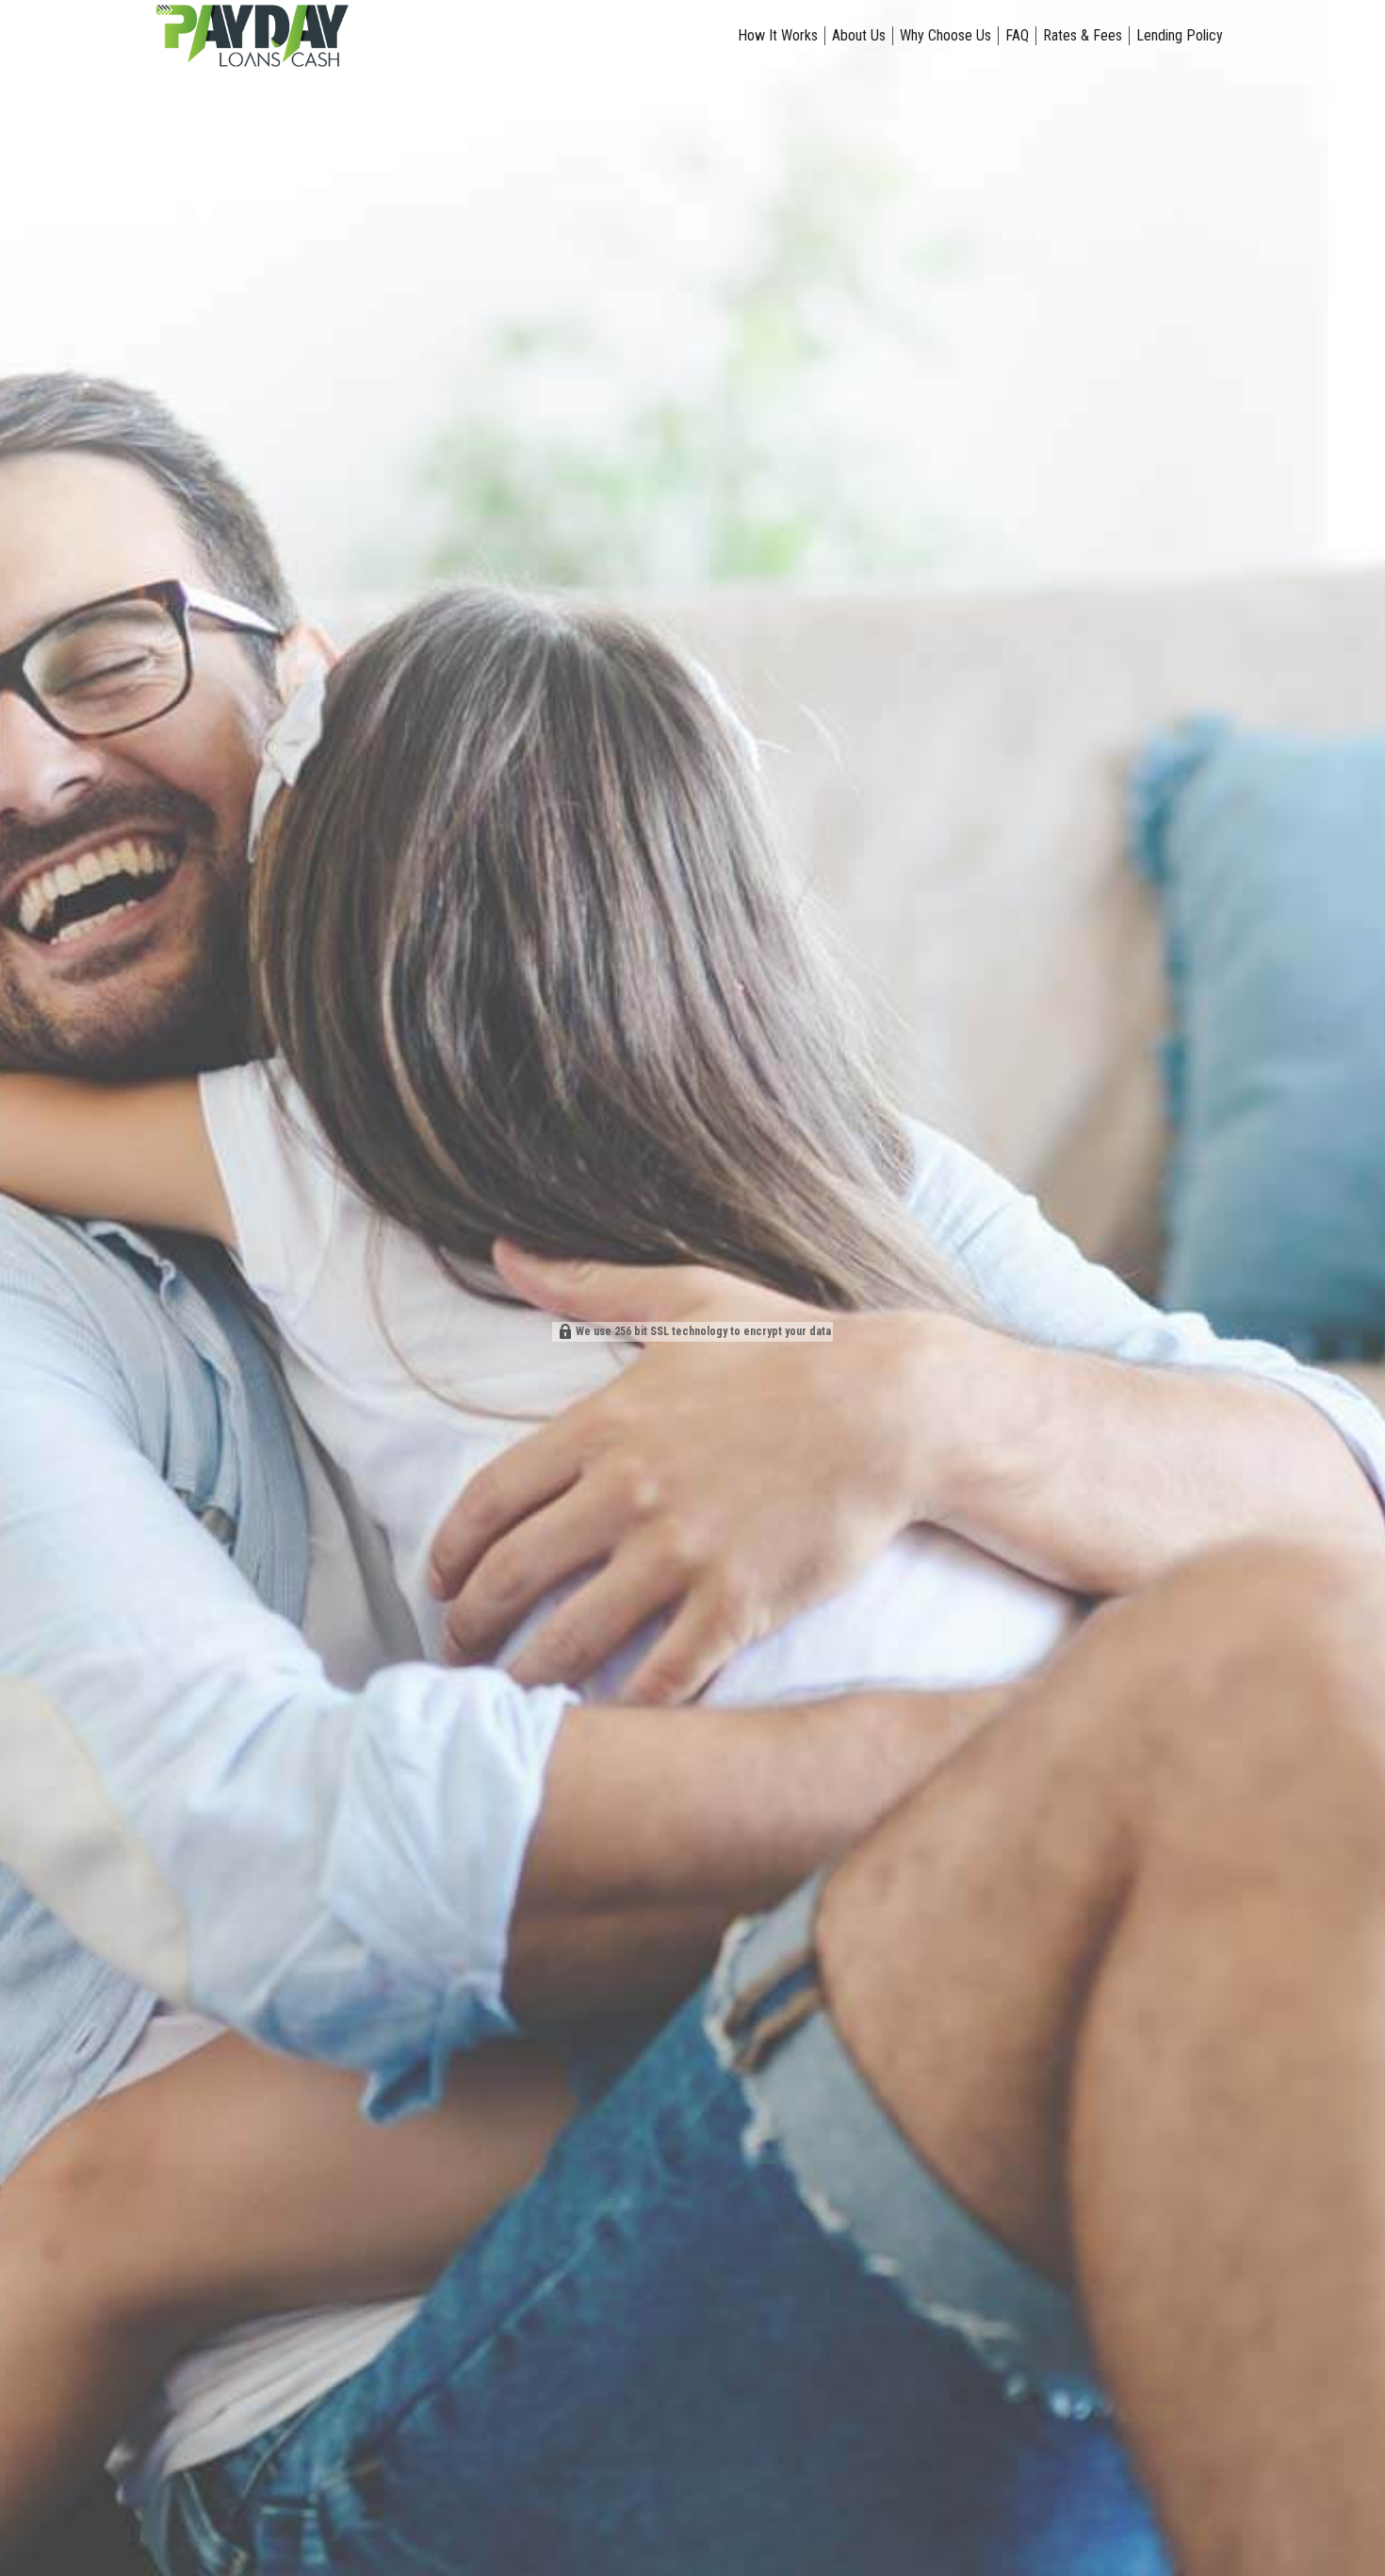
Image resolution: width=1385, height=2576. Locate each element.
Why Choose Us (945, 35)
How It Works (778, 35)
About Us (859, 35)
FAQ (1017, 35)
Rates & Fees (1083, 35)
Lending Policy (1180, 35)
